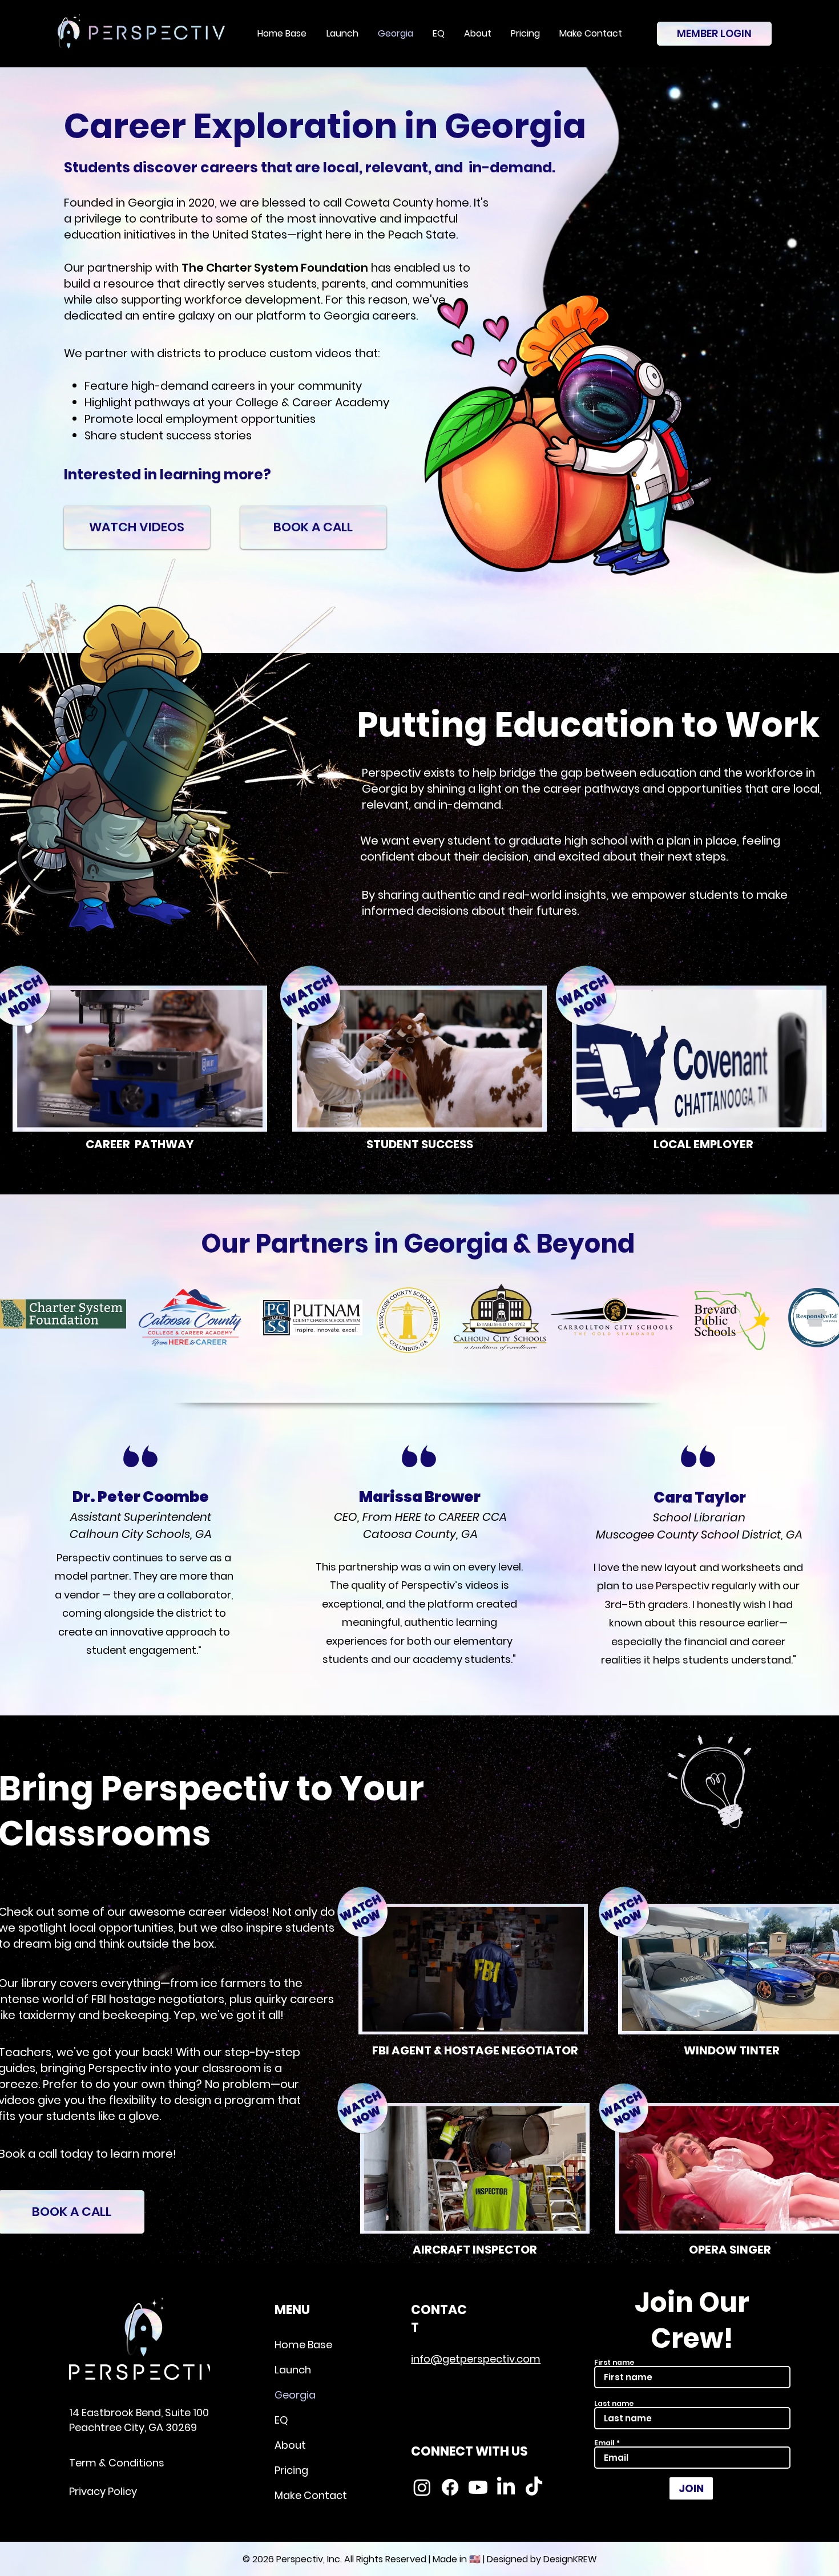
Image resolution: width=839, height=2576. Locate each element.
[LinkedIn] (506, 2487)
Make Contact (311, 2495)
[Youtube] (478, 2487)
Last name (614, 2404)
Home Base (303, 2345)
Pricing (291, 2470)
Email (604, 2443)
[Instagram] (422, 2487)
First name (614, 2363)
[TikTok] (534, 2487)
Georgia (295, 2395)
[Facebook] (450, 2487)
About (290, 2445)
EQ (281, 2420)
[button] (140, 1059)
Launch (293, 2370)
